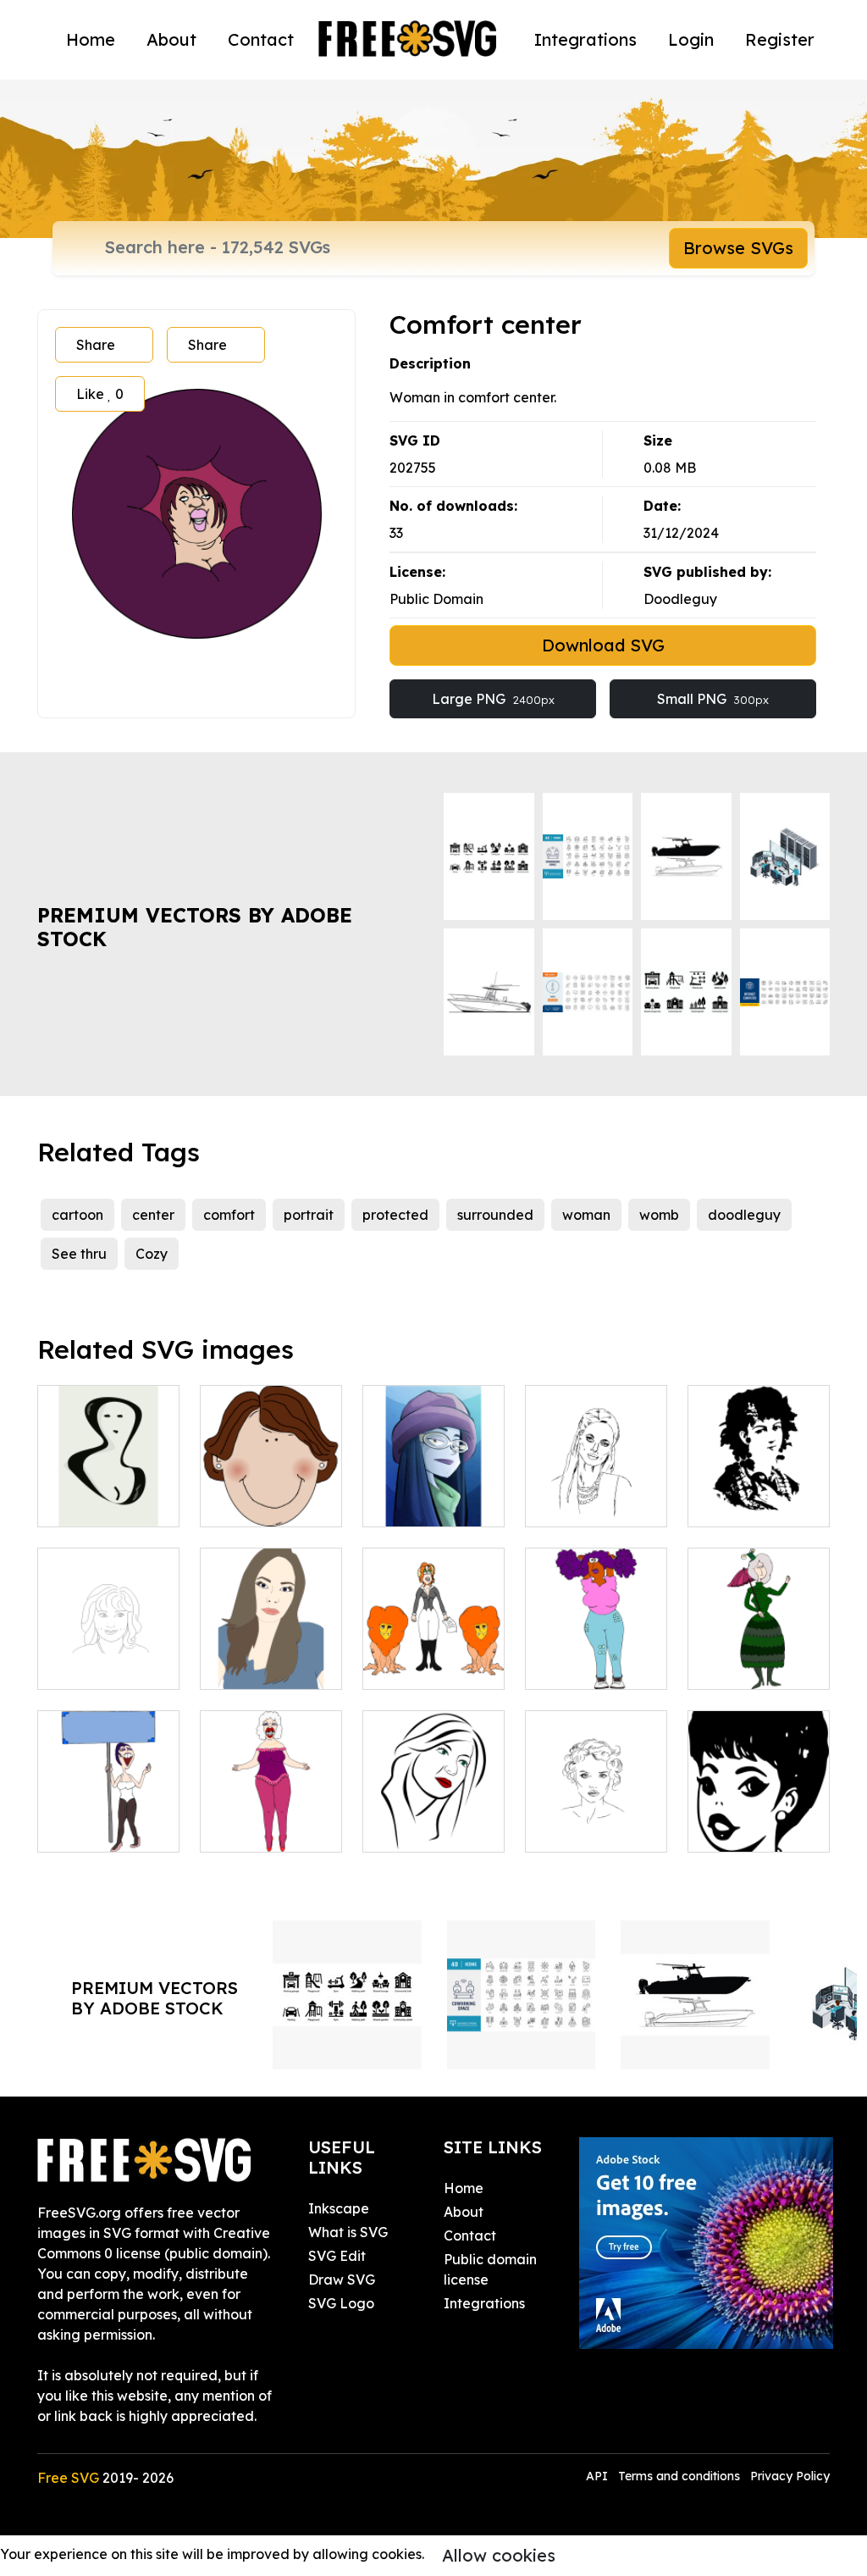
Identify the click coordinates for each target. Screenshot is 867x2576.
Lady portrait (588, 1829)
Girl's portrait (423, 1504)
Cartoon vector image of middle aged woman (271, 1473)
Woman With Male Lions (434, 1656)
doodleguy (744, 1215)
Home (91, 39)
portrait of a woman (596, 1493)
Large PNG (493, 699)
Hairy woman (588, 1666)
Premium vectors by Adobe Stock (195, 927)
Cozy (152, 1254)
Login (691, 39)
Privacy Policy (790, 2476)
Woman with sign (108, 1819)
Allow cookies (499, 2555)
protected (395, 1215)
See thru (79, 1254)
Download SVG (603, 645)
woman (586, 1215)
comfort (229, 1215)
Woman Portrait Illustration (271, 1656)
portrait (309, 1215)
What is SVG (348, 2232)
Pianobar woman (271, 1819)
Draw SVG (342, 2280)
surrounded (495, 1215)
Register (780, 39)
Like (100, 394)
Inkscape (339, 2208)
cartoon (77, 1215)
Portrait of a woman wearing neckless (759, 1798)
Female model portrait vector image (759, 1483)
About (171, 39)
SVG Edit (337, 2256)
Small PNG (713, 699)
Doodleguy (680, 599)
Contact (261, 39)
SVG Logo (341, 2303)
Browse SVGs (738, 248)
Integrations (585, 39)
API (599, 2476)
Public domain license (490, 2269)
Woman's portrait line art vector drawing (109, 1646)
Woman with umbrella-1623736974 (759, 1646)
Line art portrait (433, 1829)
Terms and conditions (679, 2476)
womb (659, 1215)
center (153, 1215)
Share (96, 345)
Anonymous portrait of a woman (108, 1483)
